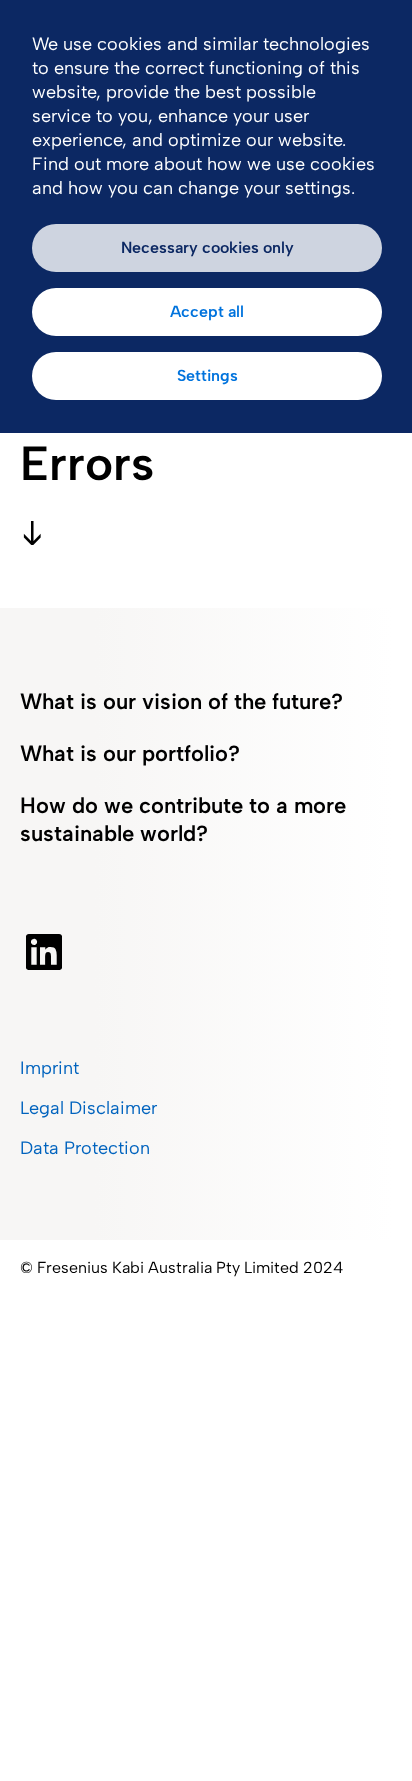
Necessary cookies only (207, 247)
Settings (207, 375)
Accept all (207, 311)
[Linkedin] (44, 952)
